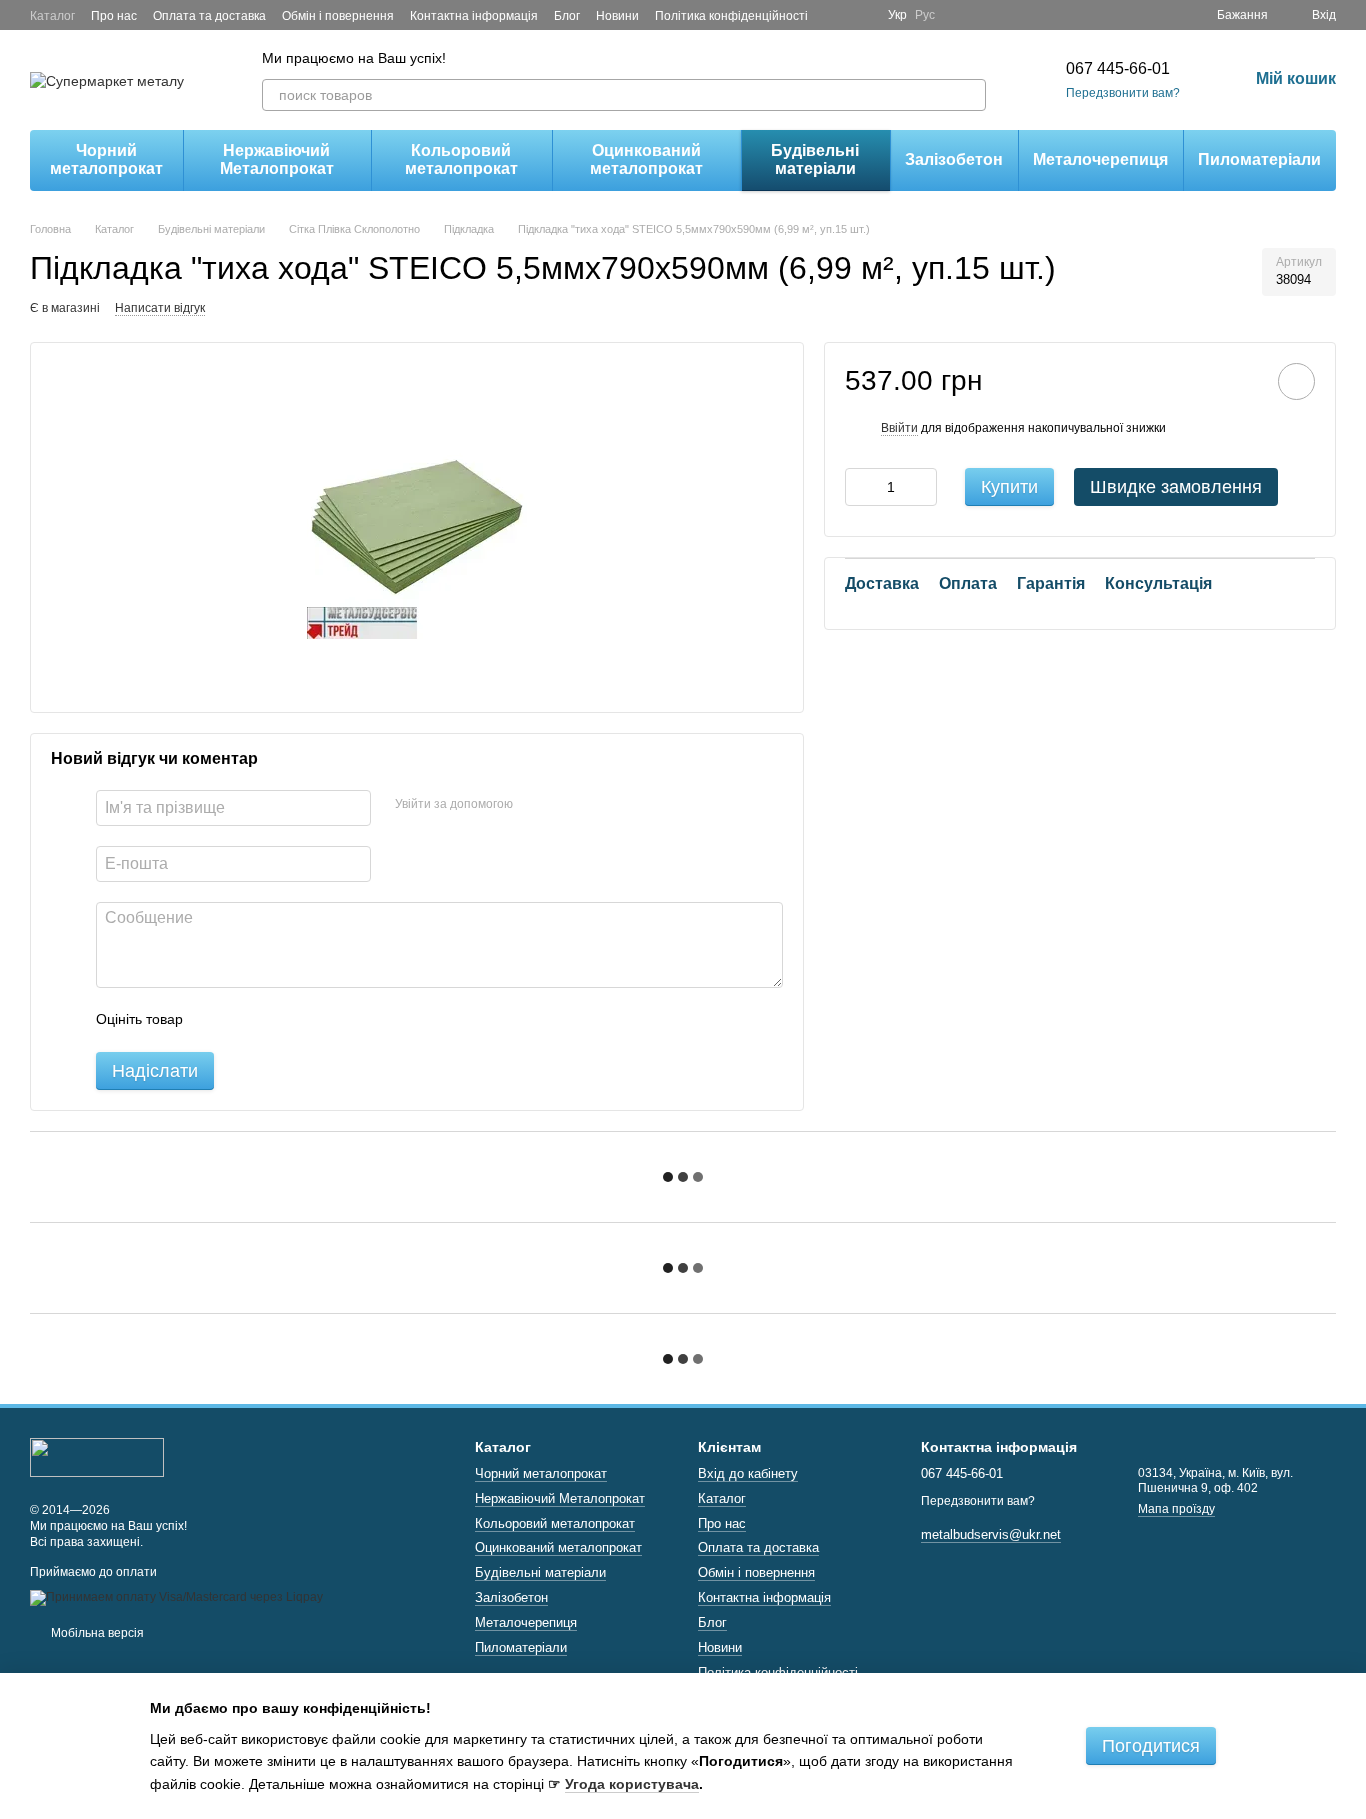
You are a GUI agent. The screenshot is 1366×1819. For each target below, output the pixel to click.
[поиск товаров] (970, 95)
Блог (567, 16)
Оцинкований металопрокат (646, 159)
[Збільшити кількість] (922, 487)
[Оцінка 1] (216, 1020)
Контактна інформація (474, 16)
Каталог (52, 16)
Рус (925, 15)
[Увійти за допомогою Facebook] (535, 805)
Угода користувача (632, 1784)
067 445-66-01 (1118, 68)
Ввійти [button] (899, 428)
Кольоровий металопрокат (461, 159)
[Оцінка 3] (280, 1020)
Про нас (114, 16)
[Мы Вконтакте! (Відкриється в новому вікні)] (860, 15)
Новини (617, 16)
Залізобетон (954, 159)
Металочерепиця (1100, 159)
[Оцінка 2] (248, 1020)
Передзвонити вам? (1123, 93)
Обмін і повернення (338, 16)
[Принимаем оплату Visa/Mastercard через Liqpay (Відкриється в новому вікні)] (176, 1597)
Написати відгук (160, 308)
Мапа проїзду (1176, 1509)
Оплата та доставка (209, 16)
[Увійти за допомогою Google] (567, 805)
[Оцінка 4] (312, 1020)
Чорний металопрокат (106, 159)
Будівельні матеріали (815, 159)
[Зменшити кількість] (860, 487)
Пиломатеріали (1259, 159)
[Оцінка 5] (344, 1020)
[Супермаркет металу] (97, 1456)
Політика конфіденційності (731, 16)
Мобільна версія (96, 1633)
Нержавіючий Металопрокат (277, 159)
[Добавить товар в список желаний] (1296, 381)
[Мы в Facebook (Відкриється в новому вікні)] (836, 15)
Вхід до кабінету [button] (748, 1473)
